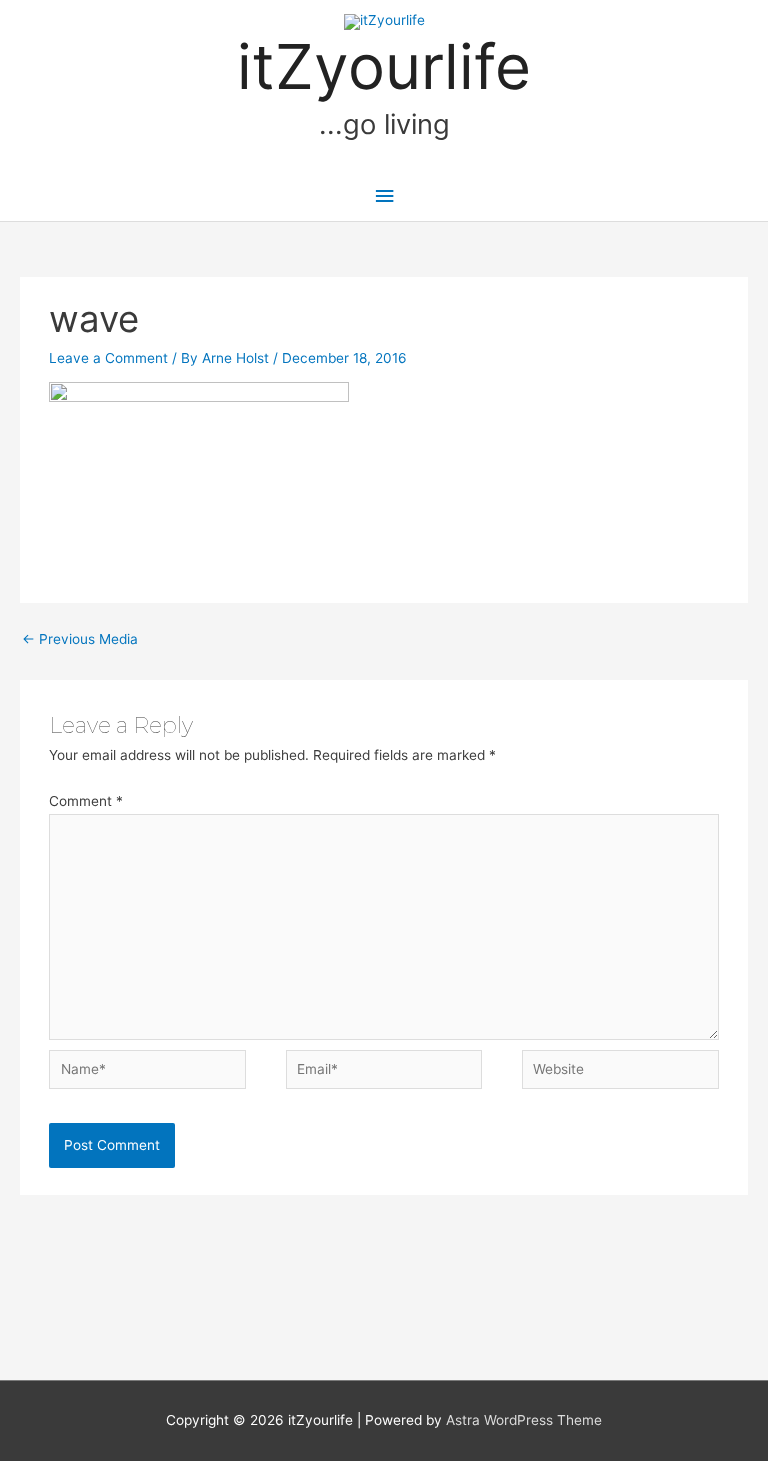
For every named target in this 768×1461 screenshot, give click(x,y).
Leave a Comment (108, 358)
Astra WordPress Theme (524, 1420)
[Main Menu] (384, 196)
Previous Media (80, 639)
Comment (86, 801)
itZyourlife (384, 66)
